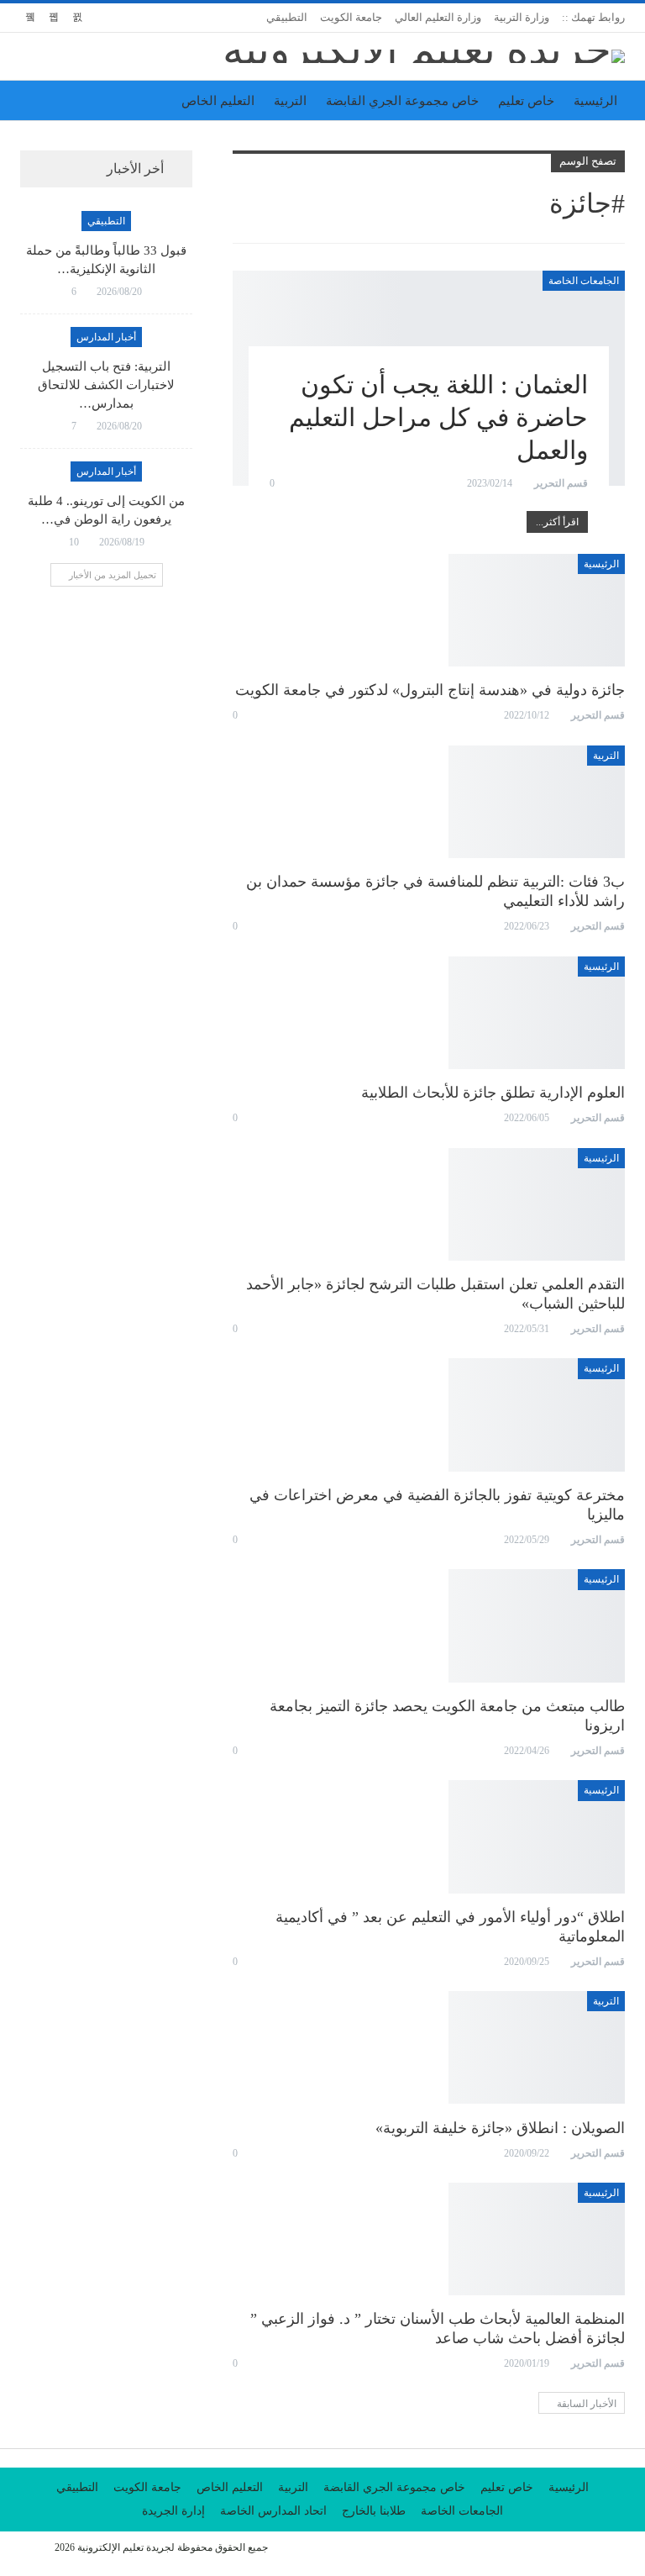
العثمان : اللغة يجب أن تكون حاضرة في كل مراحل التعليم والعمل (438, 417)
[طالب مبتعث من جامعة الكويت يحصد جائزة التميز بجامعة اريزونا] (537, 1625)
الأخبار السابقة (585, 2404)
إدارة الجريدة (173, 2511)
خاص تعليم (526, 101)
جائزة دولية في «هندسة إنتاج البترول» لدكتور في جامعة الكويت (430, 690)
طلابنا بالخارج (374, 2511)
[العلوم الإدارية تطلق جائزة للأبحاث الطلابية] (537, 1013)
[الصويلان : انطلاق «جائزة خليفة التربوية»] (537, 2047)
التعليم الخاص (218, 101)
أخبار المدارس (106, 337)
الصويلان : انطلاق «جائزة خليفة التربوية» (500, 2128)
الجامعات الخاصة (584, 281)
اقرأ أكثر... (557, 522)
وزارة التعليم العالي (438, 17)
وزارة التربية (522, 17)
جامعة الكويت (351, 17)
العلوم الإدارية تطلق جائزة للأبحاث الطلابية (493, 1093)
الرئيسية (595, 101)
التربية (290, 101)
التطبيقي (287, 17)
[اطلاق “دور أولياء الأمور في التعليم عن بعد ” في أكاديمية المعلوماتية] (537, 1836)
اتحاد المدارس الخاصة (273, 2511)
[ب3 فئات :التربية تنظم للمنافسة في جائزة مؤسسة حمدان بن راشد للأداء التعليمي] (537, 802)
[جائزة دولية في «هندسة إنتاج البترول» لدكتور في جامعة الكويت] (537, 610)
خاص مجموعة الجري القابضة (402, 101)
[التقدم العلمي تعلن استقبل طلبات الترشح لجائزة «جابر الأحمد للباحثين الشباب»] (537, 1204)
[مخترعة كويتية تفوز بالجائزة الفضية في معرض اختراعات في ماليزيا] (537, 1414)
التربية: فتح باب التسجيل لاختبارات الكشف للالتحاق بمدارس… (106, 385)
